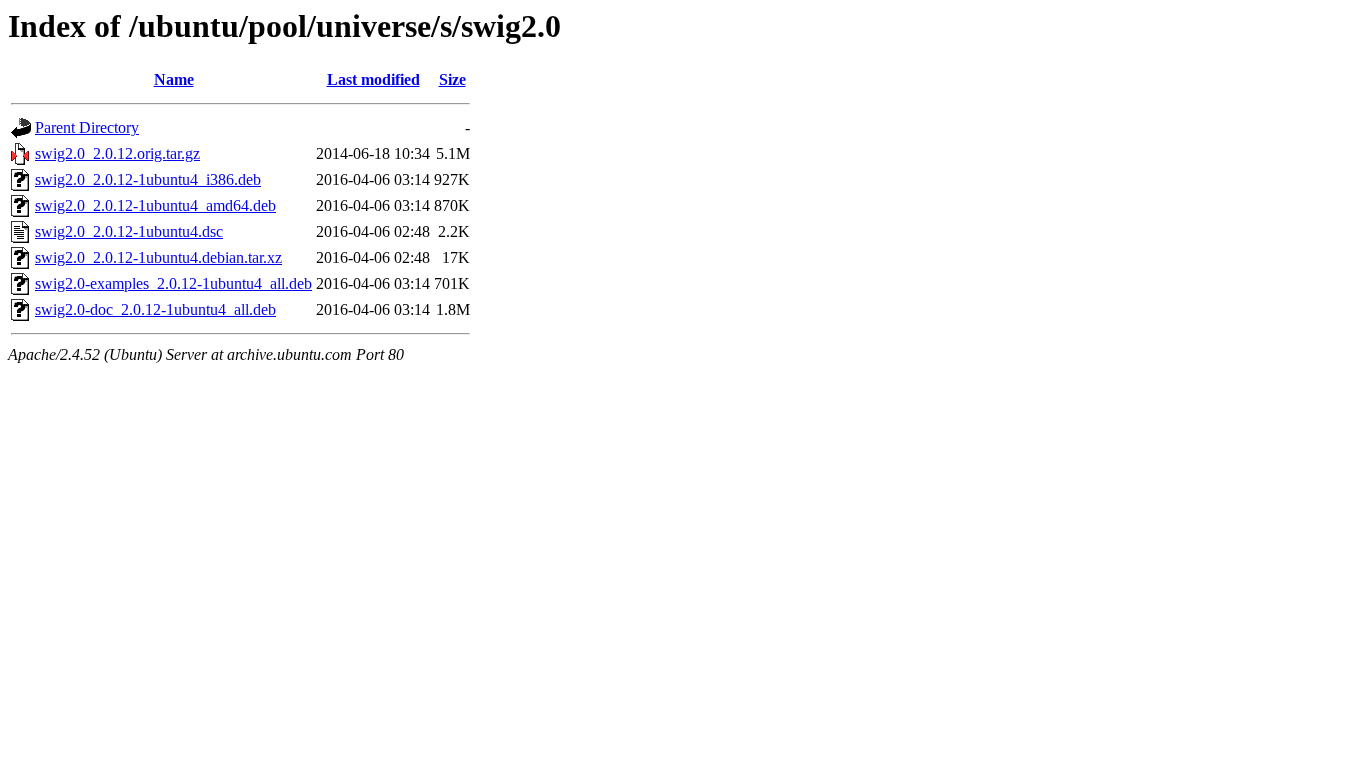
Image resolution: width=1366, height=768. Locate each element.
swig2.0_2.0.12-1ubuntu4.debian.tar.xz (158, 257)
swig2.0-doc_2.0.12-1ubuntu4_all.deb (155, 309)
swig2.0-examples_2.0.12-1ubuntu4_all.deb (173, 283)
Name (174, 79)
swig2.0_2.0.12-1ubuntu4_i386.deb (148, 179)
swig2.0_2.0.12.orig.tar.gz (117, 153)
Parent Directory (87, 127)
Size (452, 79)
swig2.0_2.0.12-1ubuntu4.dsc (129, 231)
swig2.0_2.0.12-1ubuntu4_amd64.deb (155, 205)
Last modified (373, 79)
